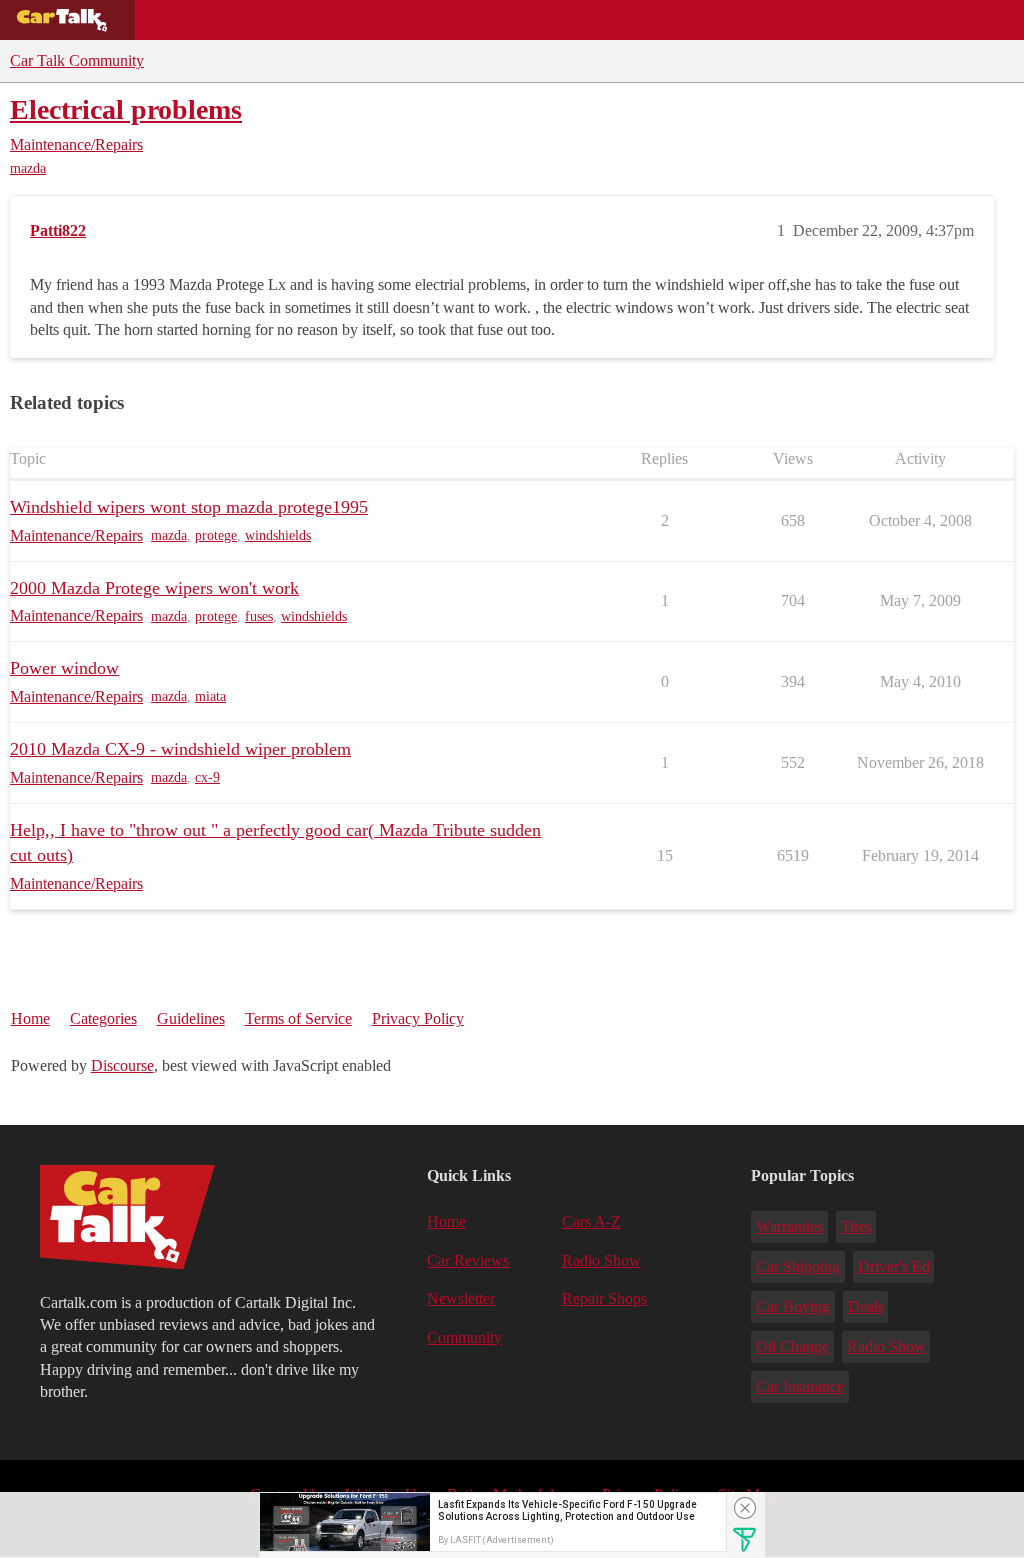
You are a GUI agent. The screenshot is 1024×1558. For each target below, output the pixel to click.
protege (216, 535)
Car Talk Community (77, 60)
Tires (856, 1226)
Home (30, 1018)
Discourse (122, 1065)
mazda (28, 168)
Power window (64, 668)
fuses (259, 616)
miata (210, 696)
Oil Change (792, 1346)
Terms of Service (298, 1018)
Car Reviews (418, 20)
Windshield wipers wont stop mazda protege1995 (189, 507)
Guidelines (191, 1018)
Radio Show (601, 1260)
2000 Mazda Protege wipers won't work (154, 588)
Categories (103, 1018)
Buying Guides (206, 20)
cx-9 (207, 777)
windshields (278, 535)
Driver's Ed (894, 1266)
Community (670, 20)
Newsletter (461, 1298)
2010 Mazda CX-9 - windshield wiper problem (180, 749)
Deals (316, 20)
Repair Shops (546, 20)
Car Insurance (800, 1386)
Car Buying (793, 1306)
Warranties (789, 1226)
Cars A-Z (777, 20)
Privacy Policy (418, 1018)
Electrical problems (126, 109)
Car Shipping (798, 1266)
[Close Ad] (745, 1508)
